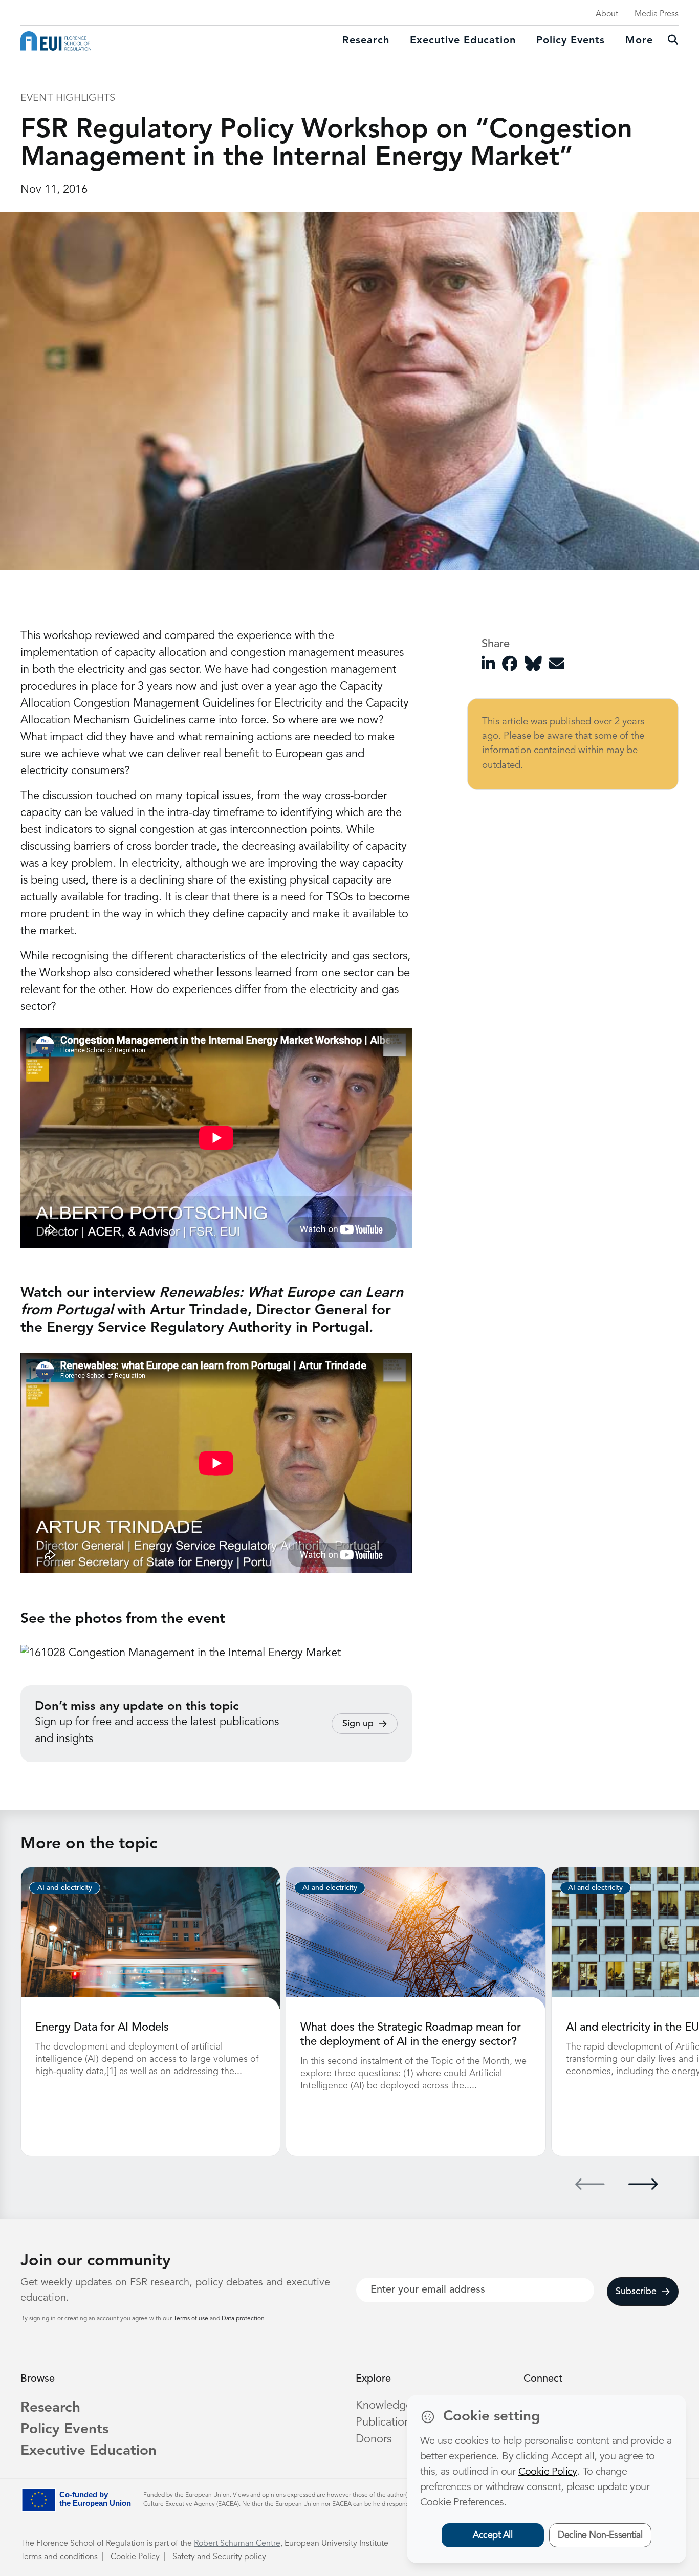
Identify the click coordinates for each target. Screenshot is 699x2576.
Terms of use (192, 2319)
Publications (385, 2423)
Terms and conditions (59, 2557)
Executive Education (89, 2451)
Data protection (243, 2319)
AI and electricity (65, 1888)
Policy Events (571, 41)
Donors (374, 2439)
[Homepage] (56, 41)
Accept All (493, 2535)
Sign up (358, 1724)
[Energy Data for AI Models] (150, 1938)
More (639, 41)
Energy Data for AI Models (102, 2028)
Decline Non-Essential (600, 2535)
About (607, 14)
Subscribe (636, 2292)
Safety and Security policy (219, 2557)
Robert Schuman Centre (237, 2544)
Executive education (463, 41)
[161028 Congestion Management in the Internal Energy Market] (181, 1653)
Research (366, 41)
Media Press (657, 14)
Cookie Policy (135, 2557)
